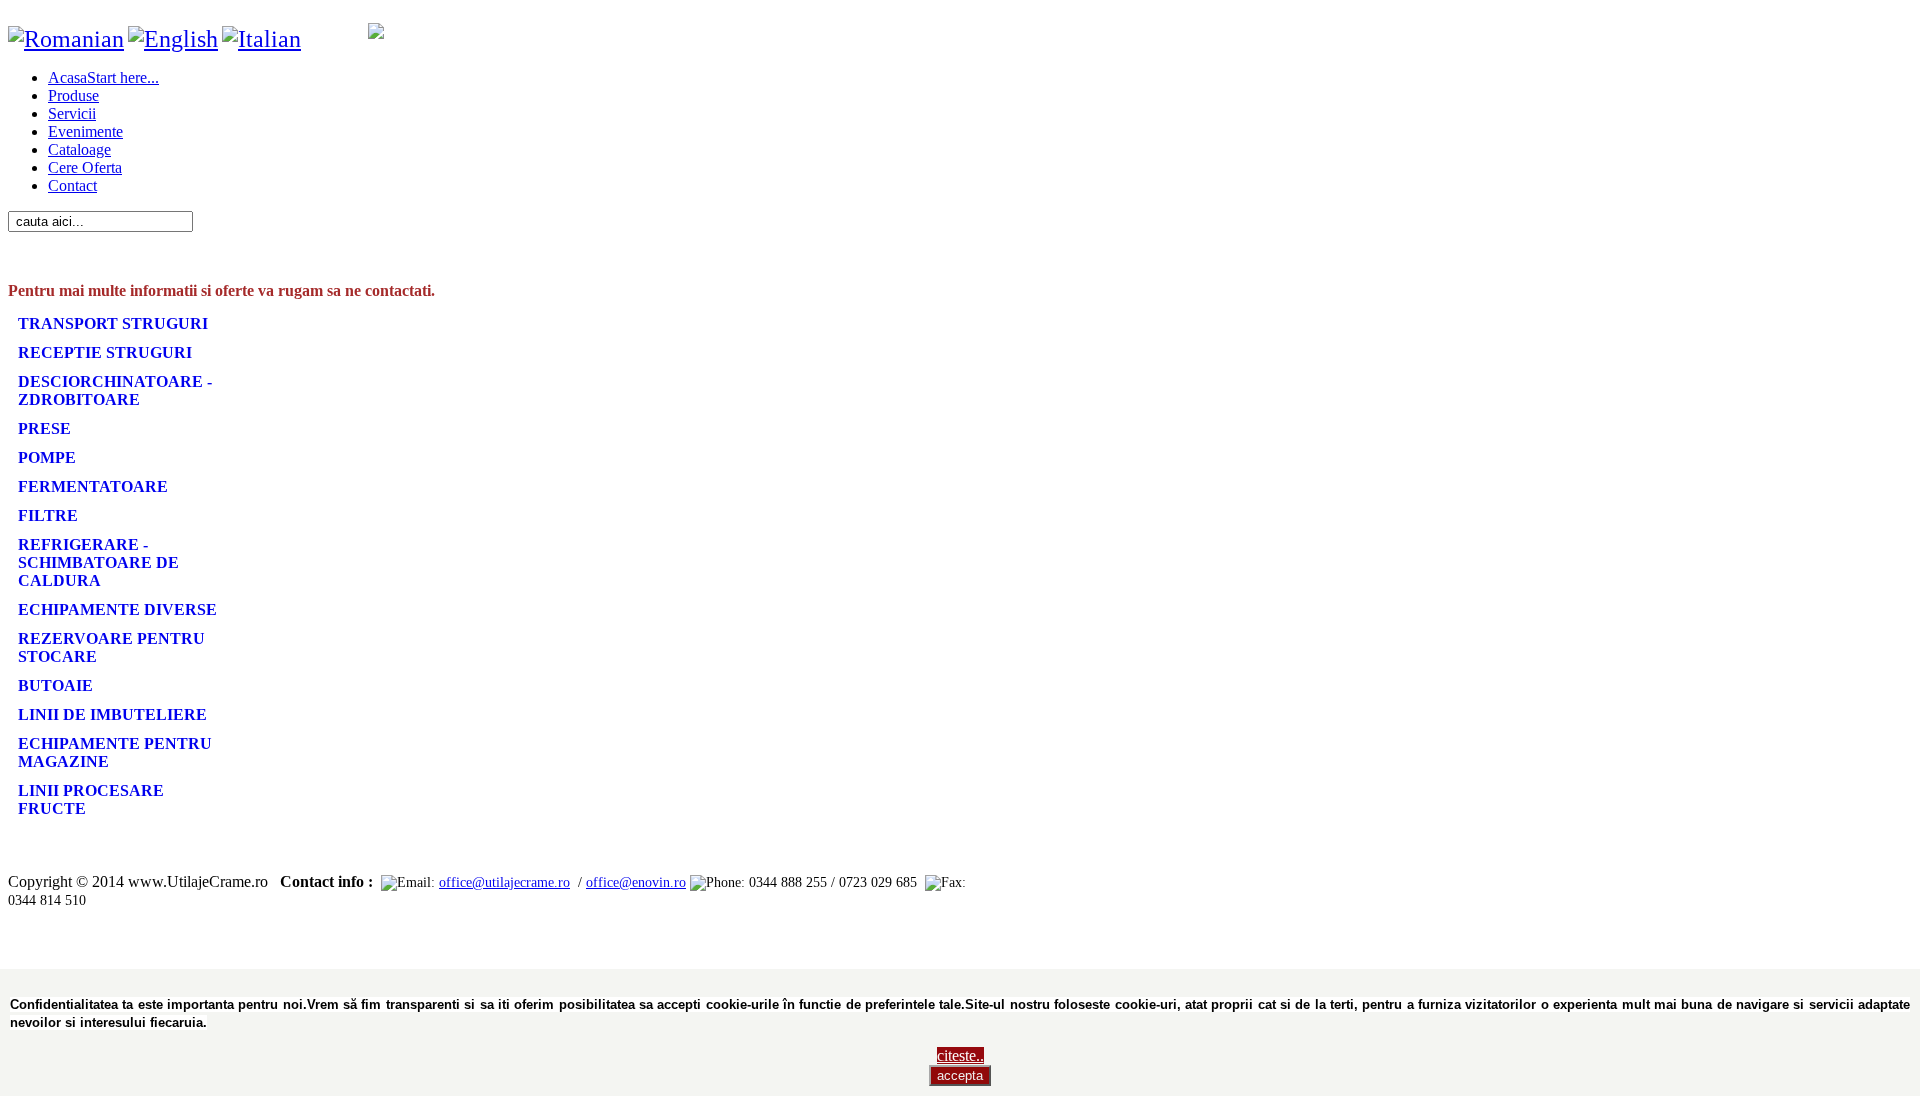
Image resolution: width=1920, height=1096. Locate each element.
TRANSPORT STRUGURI (113, 323)
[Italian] (261, 39)
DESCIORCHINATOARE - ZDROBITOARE (115, 390)
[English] (173, 39)
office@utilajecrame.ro (504, 882)
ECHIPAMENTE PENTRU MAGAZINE (115, 752)
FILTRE (48, 515)
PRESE (44, 428)
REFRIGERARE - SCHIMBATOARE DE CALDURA (98, 562)
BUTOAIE (55, 685)
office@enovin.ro (636, 882)
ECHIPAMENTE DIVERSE (117, 609)
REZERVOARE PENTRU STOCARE (111, 647)
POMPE (47, 457)
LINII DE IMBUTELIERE (112, 714)
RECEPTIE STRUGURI (105, 352)
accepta (960, 1075)
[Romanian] (66, 39)
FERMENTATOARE (93, 486)
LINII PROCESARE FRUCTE (91, 799)
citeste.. (960, 1055)
